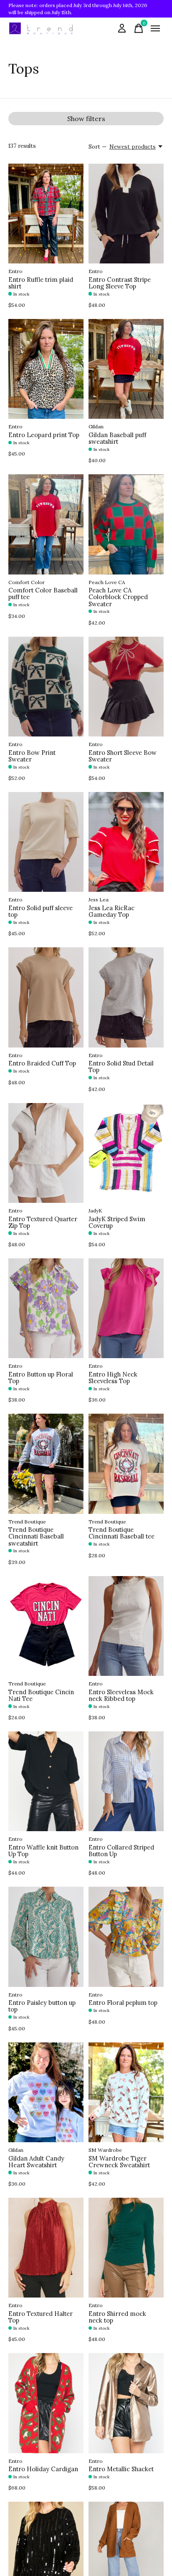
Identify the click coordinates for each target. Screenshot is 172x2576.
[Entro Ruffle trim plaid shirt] (46, 214)
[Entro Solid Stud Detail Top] (126, 997)
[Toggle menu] (155, 28)
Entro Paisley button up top (42, 2006)
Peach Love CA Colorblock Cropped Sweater (118, 597)
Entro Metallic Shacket (121, 2469)
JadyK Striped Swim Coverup (117, 1222)
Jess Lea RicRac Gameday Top (111, 911)
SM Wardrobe (105, 2150)
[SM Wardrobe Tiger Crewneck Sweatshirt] (126, 2092)
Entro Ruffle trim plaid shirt (41, 283)
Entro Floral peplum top (123, 2003)
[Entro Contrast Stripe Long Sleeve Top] (126, 214)
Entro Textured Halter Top (40, 2317)
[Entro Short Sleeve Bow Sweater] (126, 687)
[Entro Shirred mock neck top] (126, 2248)
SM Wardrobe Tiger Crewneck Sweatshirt (119, 2162)
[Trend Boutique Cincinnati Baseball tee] (126, 1464)
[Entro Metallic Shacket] (126, 2403)
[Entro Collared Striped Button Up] (126, 1781)
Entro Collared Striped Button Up (121, 1851)
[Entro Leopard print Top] (46, 369)
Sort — (97, 147)
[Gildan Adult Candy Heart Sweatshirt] (46, 2092)
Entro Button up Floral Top (41, 1378)
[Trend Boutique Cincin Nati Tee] (46, 1626)
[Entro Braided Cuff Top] (46, 997)
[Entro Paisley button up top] (46, 1937)
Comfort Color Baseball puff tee (43, 593)
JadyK (95, 1211)
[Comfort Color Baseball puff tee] (46, 524)
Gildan (96, 426)
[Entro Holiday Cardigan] (46, 2403)
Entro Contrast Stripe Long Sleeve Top (120, 283)
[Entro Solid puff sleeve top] (46, 842)
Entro (15, 271)
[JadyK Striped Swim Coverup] (126, 1153)
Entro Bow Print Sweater (32, 756)
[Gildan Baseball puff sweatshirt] (126, 369)
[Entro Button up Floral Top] (46, 1308)
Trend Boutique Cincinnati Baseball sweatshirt (36, 1536)
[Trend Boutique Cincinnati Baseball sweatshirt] (46, 1464)
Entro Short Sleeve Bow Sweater (123, 756)
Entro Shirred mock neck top (117, 2317)
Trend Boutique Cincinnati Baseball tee (121, 1533)
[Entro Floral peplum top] (126, 1937)
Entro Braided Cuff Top (42, 1063)
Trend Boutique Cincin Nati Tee (41, 1695)
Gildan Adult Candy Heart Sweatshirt (36, 2162)
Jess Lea (99, 900)
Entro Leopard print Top (44, 435)
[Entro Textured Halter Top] (46, 2248)
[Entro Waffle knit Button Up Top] (46, 1781)
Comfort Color (27, 582)
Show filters (86, 119)
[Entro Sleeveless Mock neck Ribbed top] (126, 1626)
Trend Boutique (27, 1522)
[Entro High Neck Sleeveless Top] (126, 1308)
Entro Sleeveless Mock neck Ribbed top (121, 1695)
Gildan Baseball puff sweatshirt (117, 438)
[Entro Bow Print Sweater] (46, 687)
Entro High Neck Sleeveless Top (113, 1378)
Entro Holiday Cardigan (43, 2469)
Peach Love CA (107, 582)
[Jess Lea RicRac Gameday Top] (126, 842)
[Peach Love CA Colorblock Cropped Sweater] (126, 524)
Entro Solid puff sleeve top (40, 911)
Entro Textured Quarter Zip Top (43, 1222)
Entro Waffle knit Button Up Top (43, 1851)
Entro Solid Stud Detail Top (121, 1067)
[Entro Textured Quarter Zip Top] (46, 1153)
